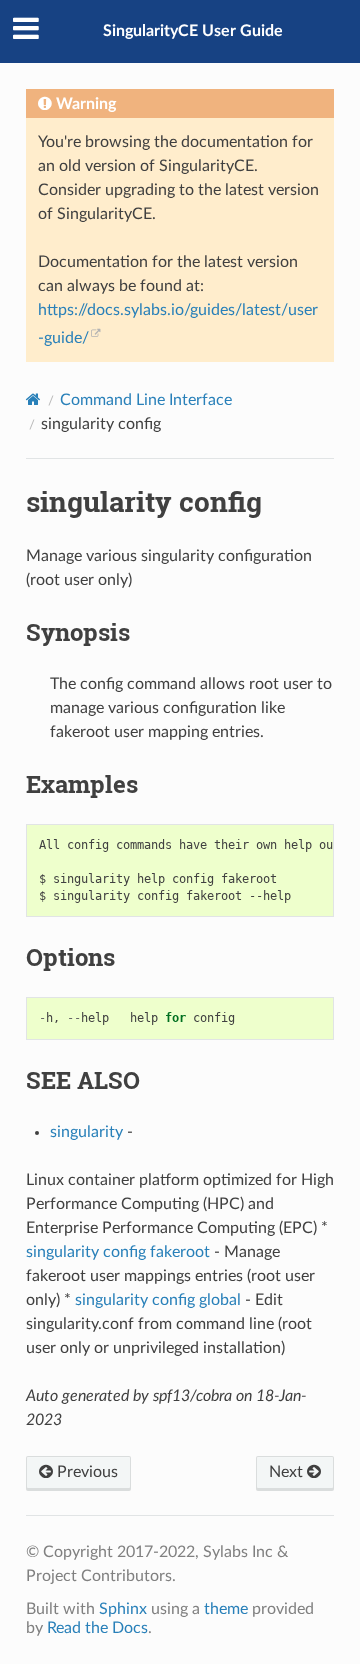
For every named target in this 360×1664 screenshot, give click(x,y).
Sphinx (123, 1609)
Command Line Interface (146, 400)
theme (226, 1609)
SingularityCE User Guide (193, 31)
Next (288, 1472)
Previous (85, 1472)
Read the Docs (97, 1628)
